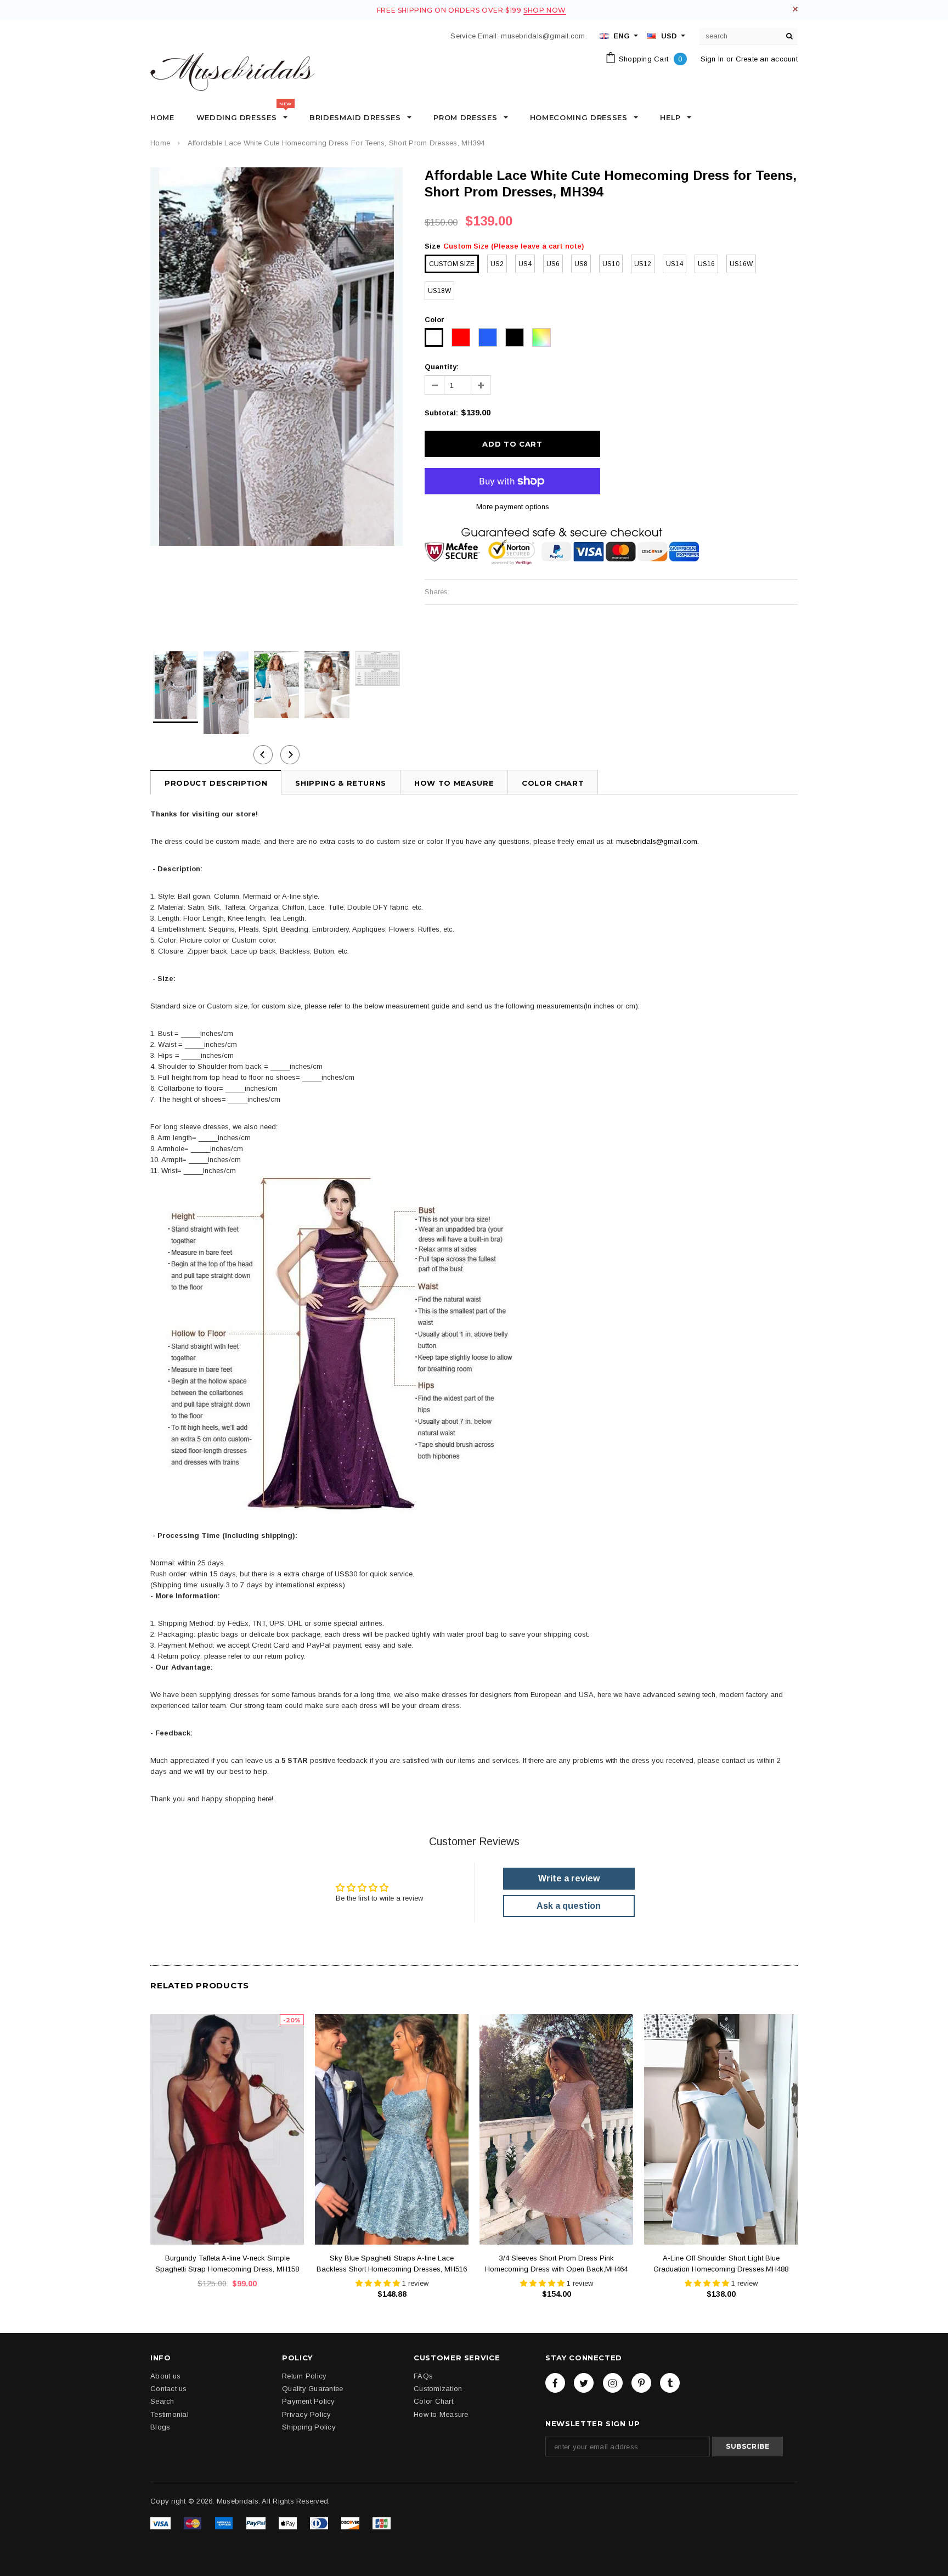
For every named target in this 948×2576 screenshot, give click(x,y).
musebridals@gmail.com (657, 841)
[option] (276, 357)
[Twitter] (584, 2383)
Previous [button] (263, 755)
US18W (439, 291)
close (795, 9)
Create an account (767, 59)
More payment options (513, 507)
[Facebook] (555, 2383)
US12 (643, 264)
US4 (525, 264)
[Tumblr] (670, 2383)
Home (160, 143)
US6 (553, 264)
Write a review (569, 1878)
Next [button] (290, 755)
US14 (675, 264)
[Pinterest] (641, 2383)
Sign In (712, 59)
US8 (581, 264)
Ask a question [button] (569, 1906)
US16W (741, 264)
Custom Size (452, 264)
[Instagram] (613, 2383)
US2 (497, 264)
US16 (706, 264)
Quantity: (442, 367)
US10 (611, 264)
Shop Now (545, 10)
